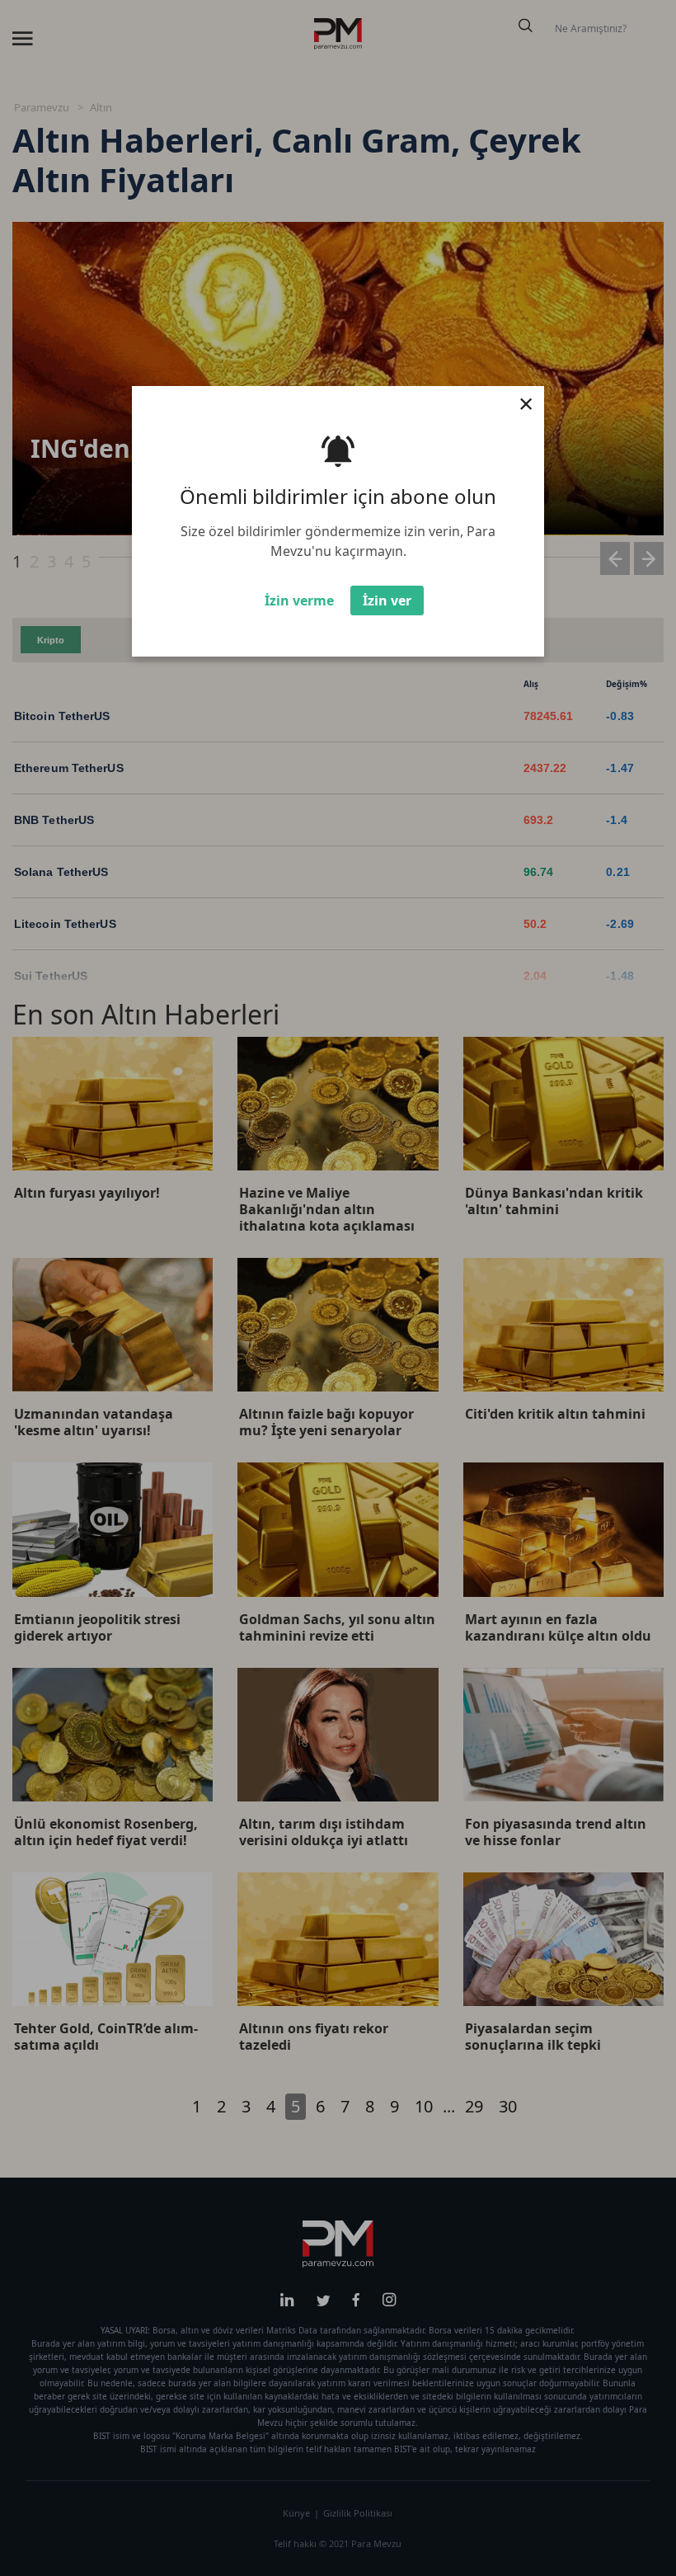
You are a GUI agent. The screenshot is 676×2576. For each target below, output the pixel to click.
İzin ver (387, 600)
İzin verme (299, 600)
